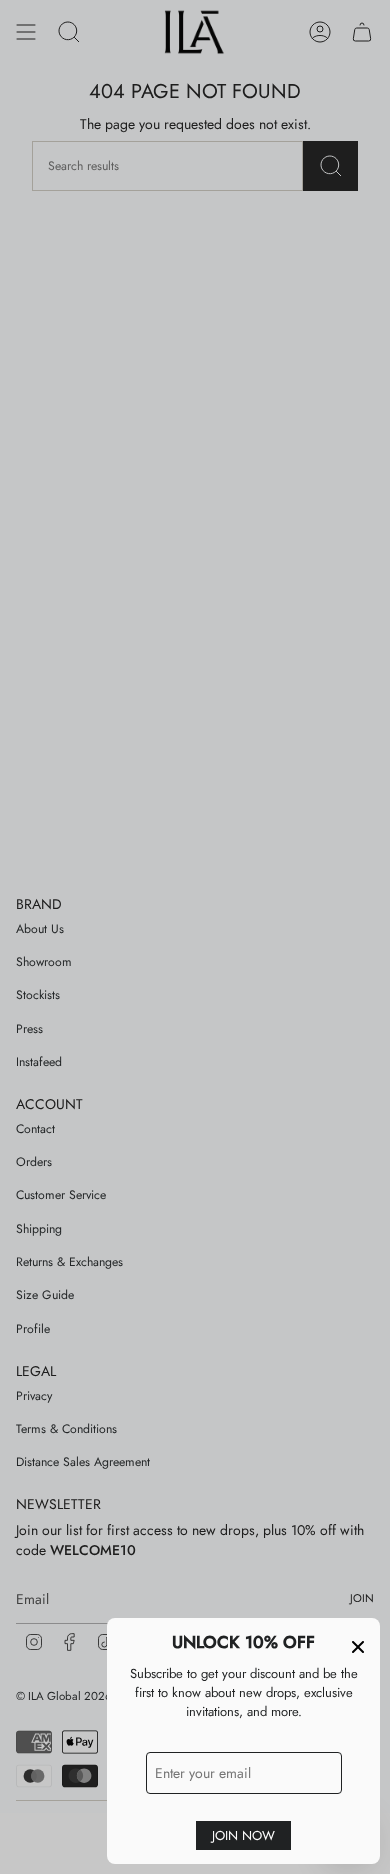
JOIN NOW (243, 1835)
